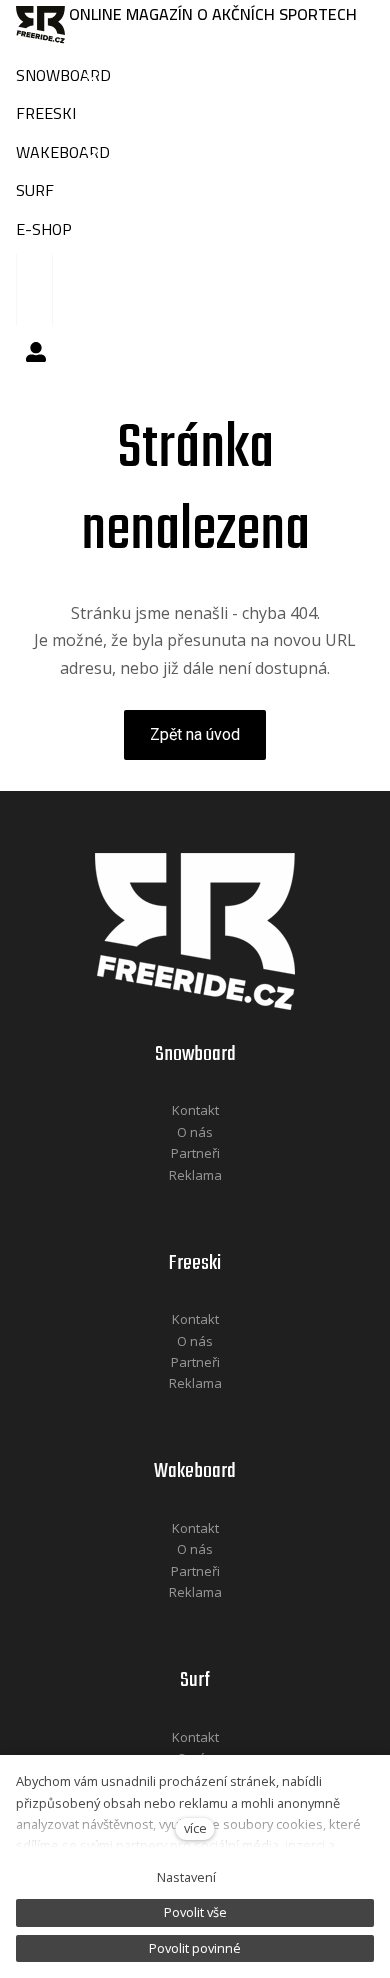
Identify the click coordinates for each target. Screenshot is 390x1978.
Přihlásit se (36, 352)
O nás (195, 1132)
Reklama (195, 1175)
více (195, 1828)
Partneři (195, 1153)
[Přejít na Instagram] (222, 1201)
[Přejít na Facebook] (170, 1201)
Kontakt (195, 1110)
